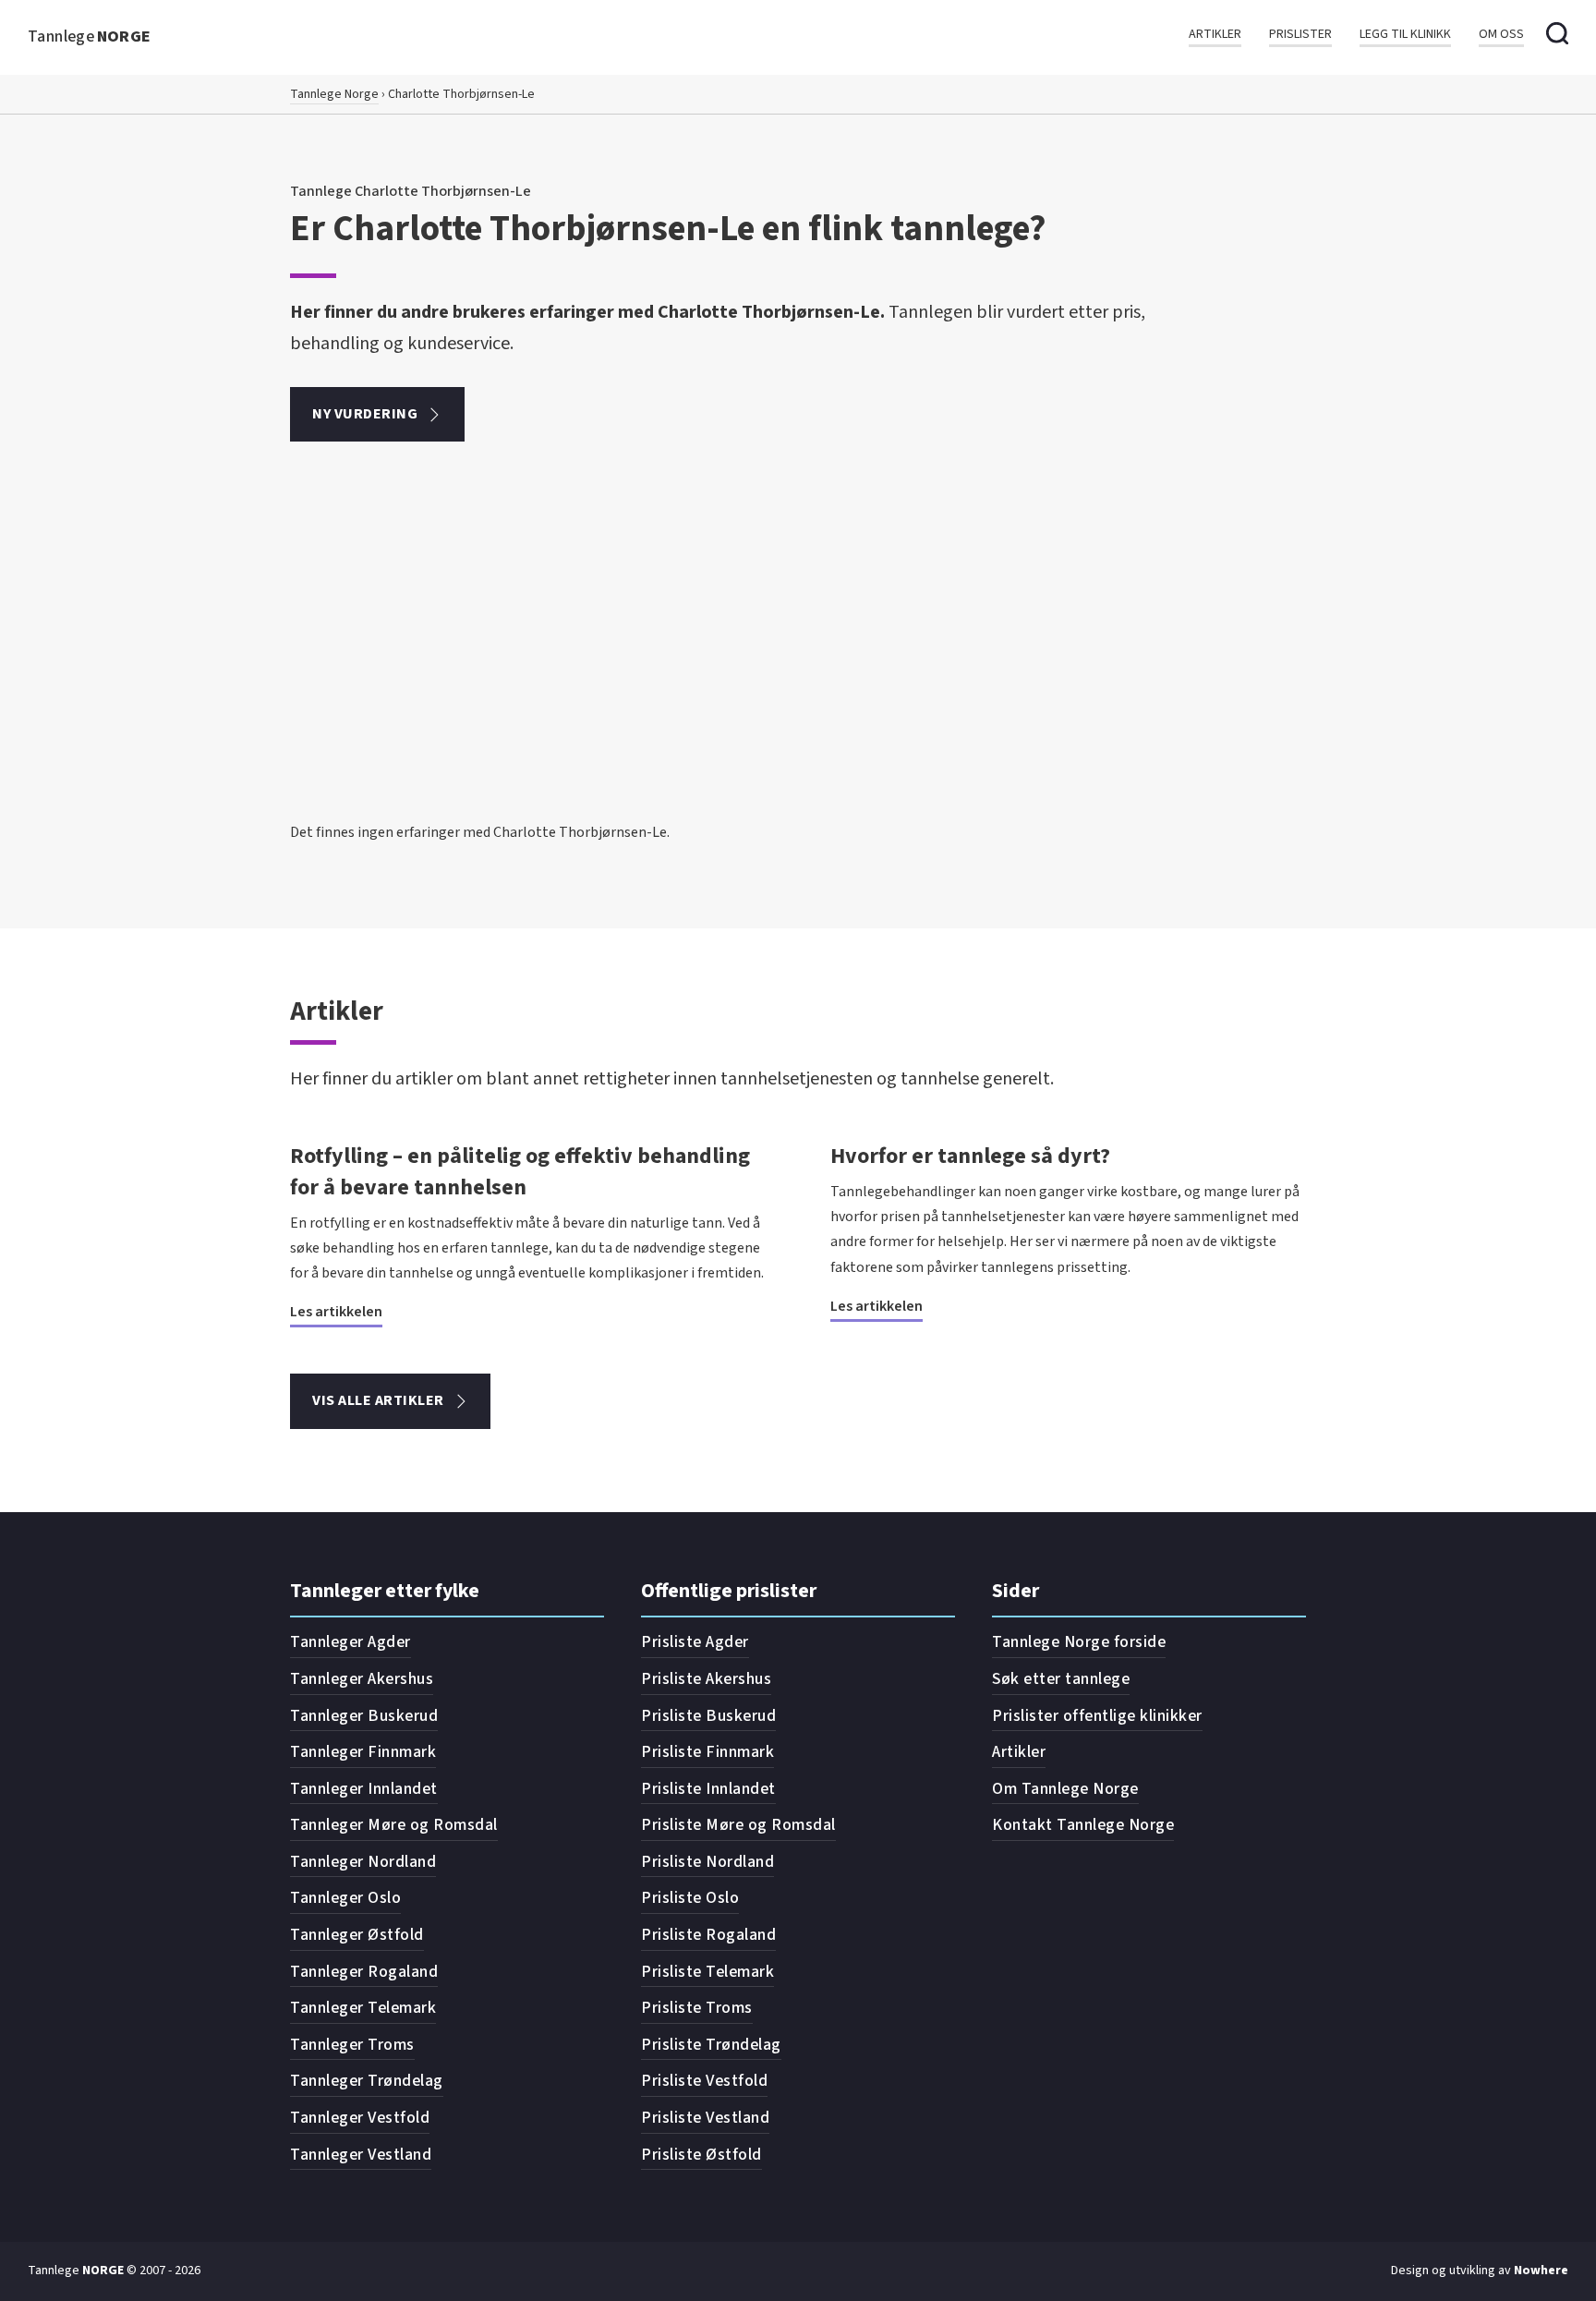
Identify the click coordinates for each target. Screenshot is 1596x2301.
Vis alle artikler (378, 1400)
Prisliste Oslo (690, 1898)
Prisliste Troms (697, 2008)
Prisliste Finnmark (707, 1752)
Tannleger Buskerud (364, 1716)
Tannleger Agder (351, 1642)
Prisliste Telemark (707, 1972)
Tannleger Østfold (357, 1935)
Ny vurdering (365, 414)
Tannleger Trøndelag (367, 2081)
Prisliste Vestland (705, 2118)
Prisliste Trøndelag (711, 2045)
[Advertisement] (798, 682)
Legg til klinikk (1405, 35)
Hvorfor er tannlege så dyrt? (970, 1156)
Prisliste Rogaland (708, 1935)
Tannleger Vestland (361, 2155)
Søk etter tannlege (1061, 1679)
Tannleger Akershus (362, 1679)
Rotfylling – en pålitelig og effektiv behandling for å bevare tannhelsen (520, 1172)
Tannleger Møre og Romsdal (394, 1825)
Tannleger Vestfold (360, 2118)
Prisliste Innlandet (708, 1789)
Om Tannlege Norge (1065, 1789)
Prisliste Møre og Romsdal (738, 1825)
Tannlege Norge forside (1079, 1642)
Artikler (1215, 35)
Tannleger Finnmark (363, 1752)
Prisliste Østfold (701, 2155)
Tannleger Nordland (363, 1862)
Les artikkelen (336, 1312)
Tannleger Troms (352, 2045)
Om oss (1501, 35)
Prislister (1300, 35)
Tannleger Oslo (345, 1898)
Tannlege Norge (334, 94)
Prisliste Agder (695, 1642)
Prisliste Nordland (707, 1862)
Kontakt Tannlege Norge (1083, 1825)
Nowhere (1541, 2271)
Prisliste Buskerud (708, 1716)
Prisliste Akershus (706, 1679)
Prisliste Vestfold (704, 2081)
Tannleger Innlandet (364, 1789)
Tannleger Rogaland (364, 1972)
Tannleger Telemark (363, 2008)
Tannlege (90, 36)
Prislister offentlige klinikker (1097, 1716)
